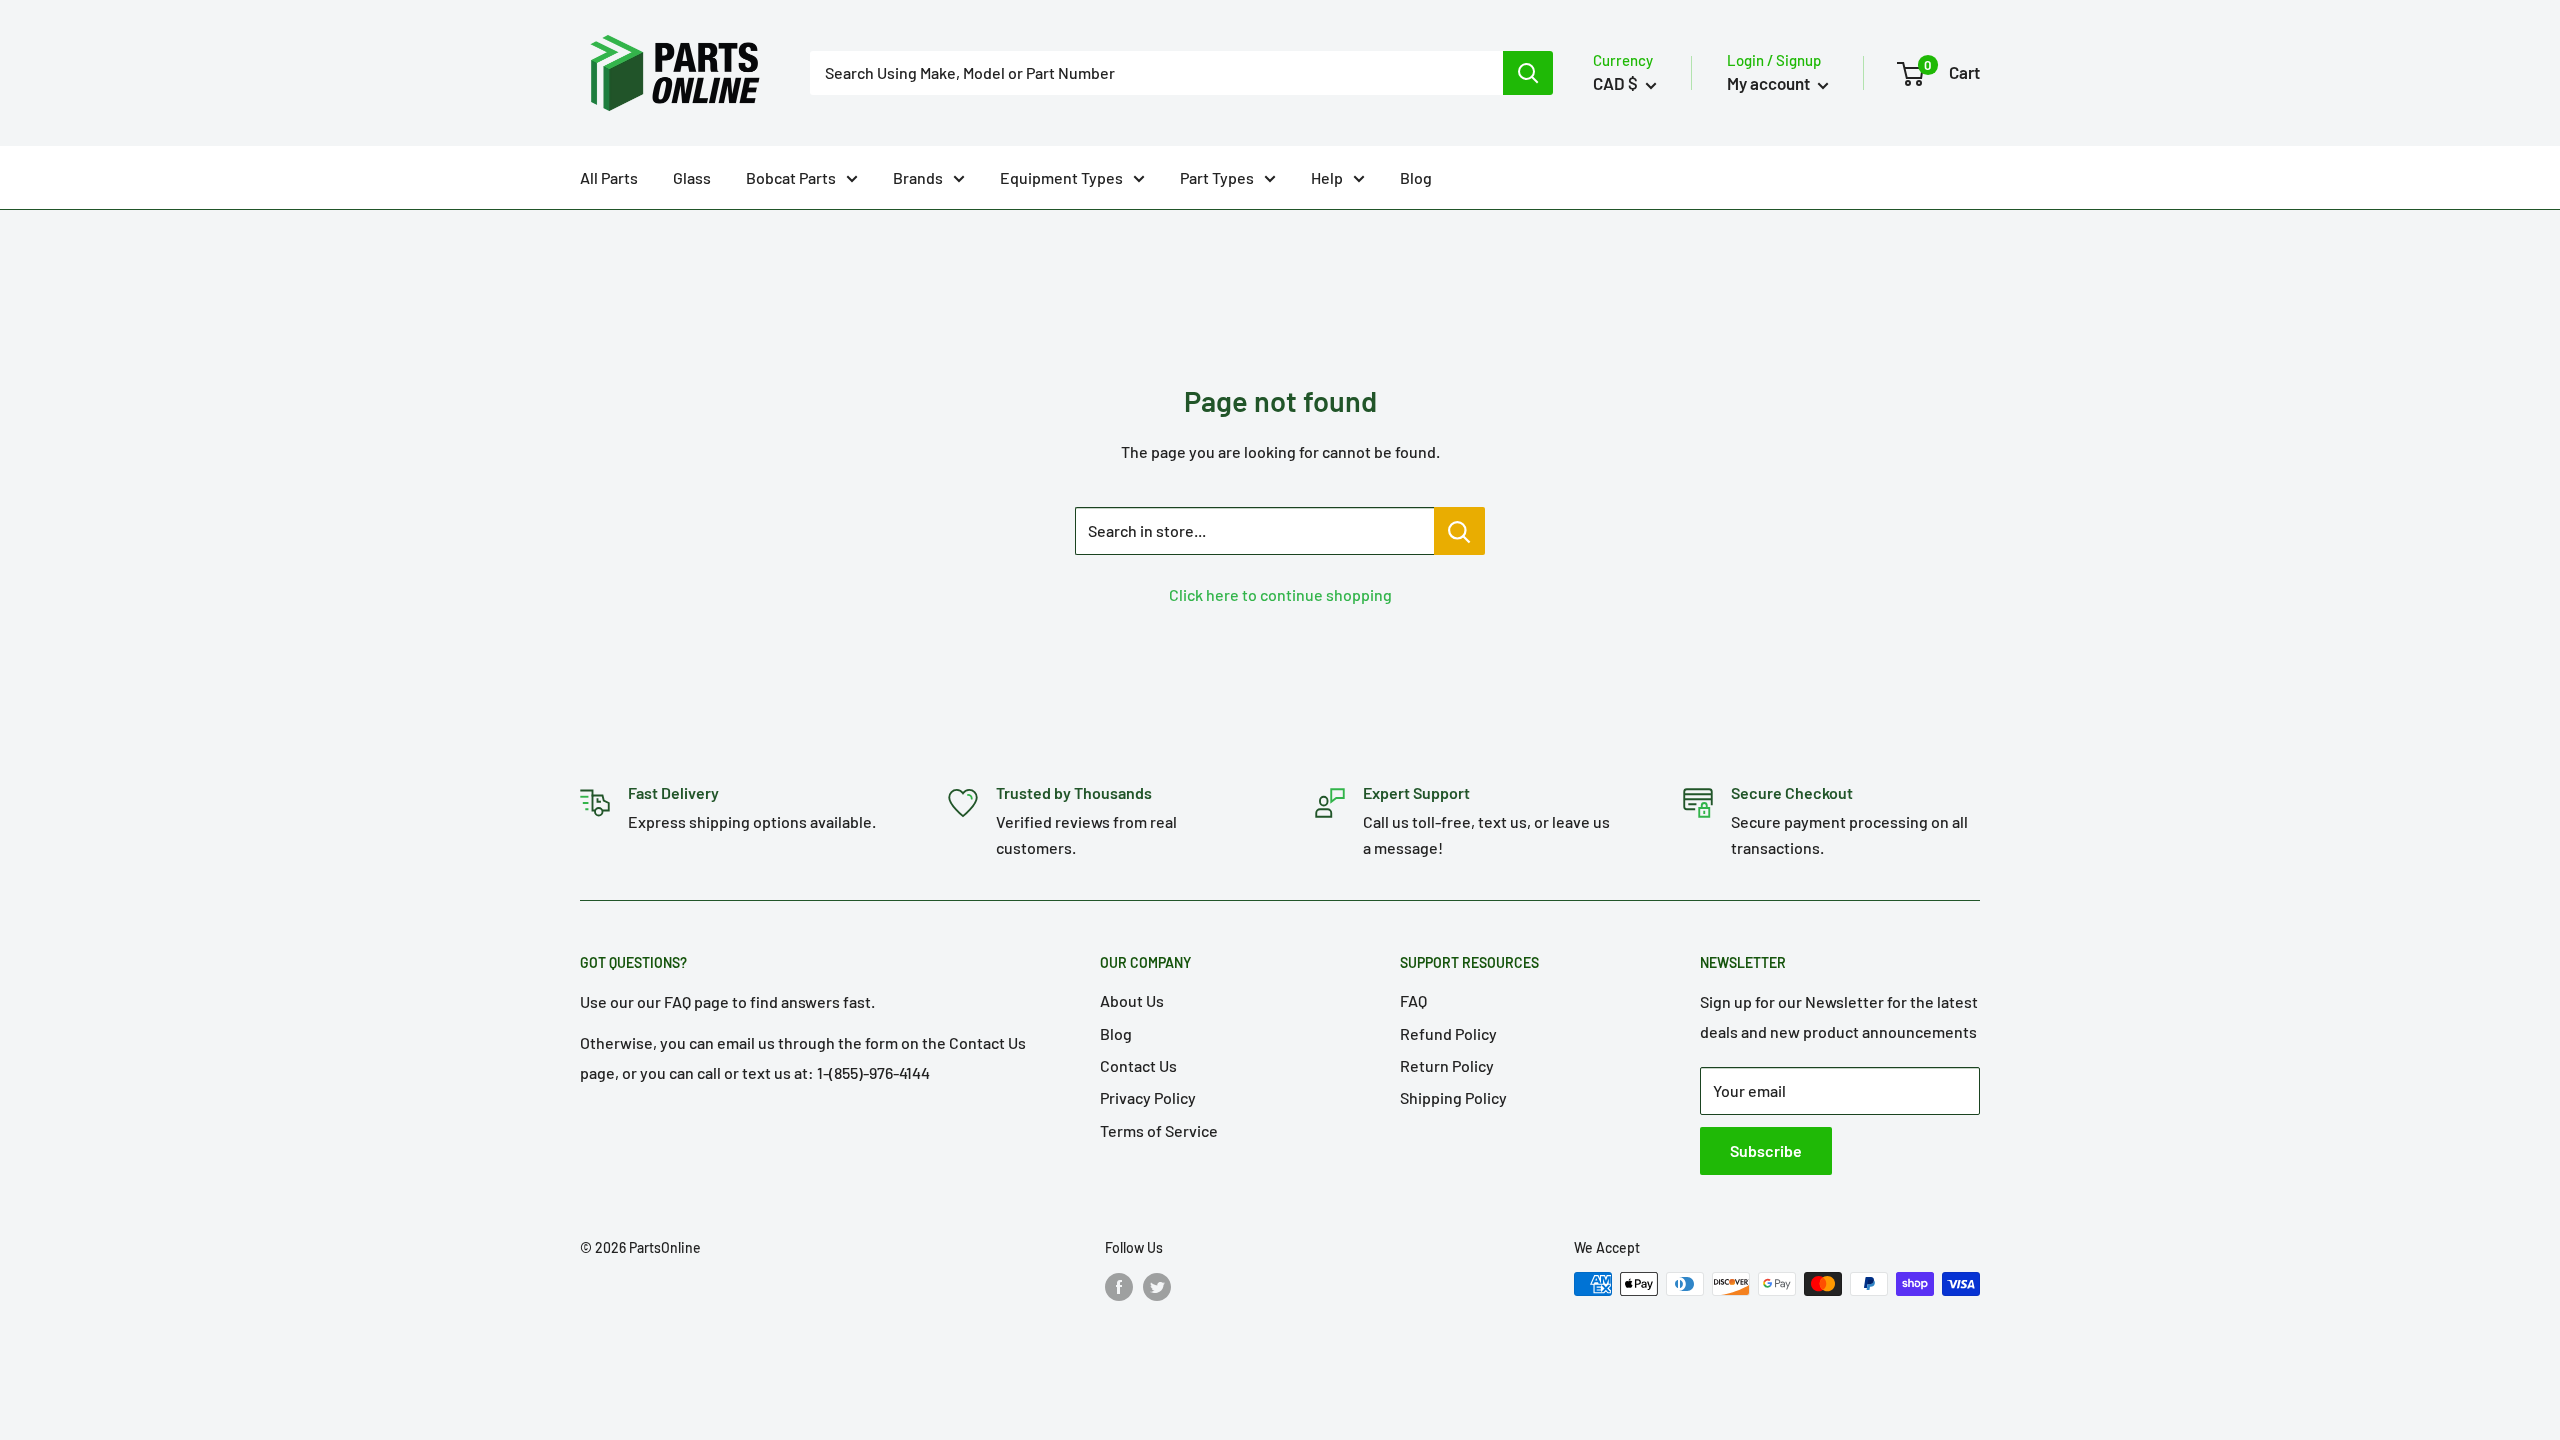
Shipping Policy (1453, 1097)
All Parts (609, 177)
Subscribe (1766, 1150)
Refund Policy (1448, 1033)
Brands (918, 177)
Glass (692, 177)
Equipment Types (1061, 177)
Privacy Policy (1148, 1097)
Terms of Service (1159, 1130)
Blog (1416, 177)
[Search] (1528, 73)
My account (1770, 83)
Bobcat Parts (791, 177)
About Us (1132, 1000)
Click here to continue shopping (1280, 594)
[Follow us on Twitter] (1157, 1286)
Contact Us (1138, 1065)
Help (1327, 177)
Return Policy (1447, 1065)
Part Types (1217, 177)
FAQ (1413, 1000)
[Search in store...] (1459, 531)
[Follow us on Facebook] (1119, 1286)
